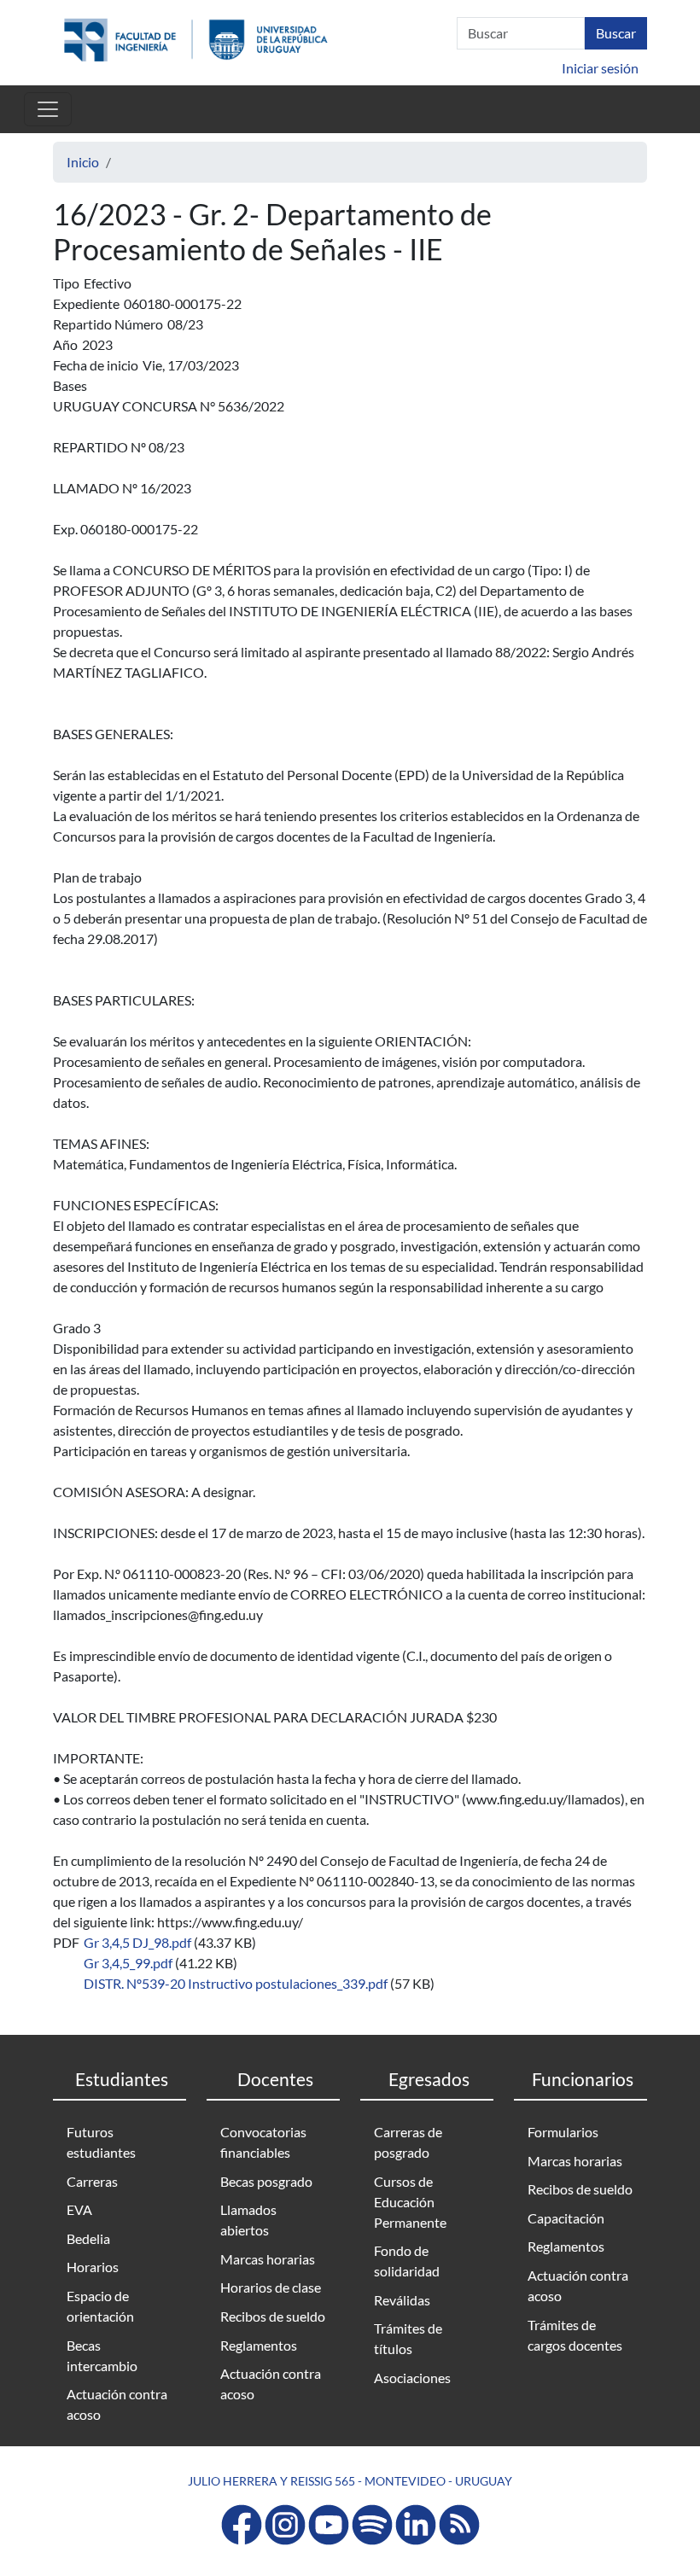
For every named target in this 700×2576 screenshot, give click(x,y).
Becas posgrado (266, 2181)
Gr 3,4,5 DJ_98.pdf (137, 1942)
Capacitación (566, 2218)
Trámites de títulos (408, 2338)
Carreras (92, 2181)
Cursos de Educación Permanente (410, 2202)
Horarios (93, 2267)
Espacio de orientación (100, 2306)
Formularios (563, 2132)
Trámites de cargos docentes (575, 2335)
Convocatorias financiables (263, 2142)
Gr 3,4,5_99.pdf (128, 1963)
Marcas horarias (268, 2259)
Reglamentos (259, 2345)
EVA (79, 2209)
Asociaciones (412, 2378)
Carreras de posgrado (408, 2142)
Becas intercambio (102, 2355)
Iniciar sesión (600, 68)
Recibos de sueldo (273, 2316)
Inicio (83, 162)
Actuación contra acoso (117, 2404)
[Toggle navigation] (48, 109)
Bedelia (88, 2238)
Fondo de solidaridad (407, 2261)
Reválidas (402, 2300)
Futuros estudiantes (101, 2142)
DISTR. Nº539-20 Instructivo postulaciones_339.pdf (236, 1983)
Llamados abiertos (248, 2220)
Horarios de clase (271, 2287)
